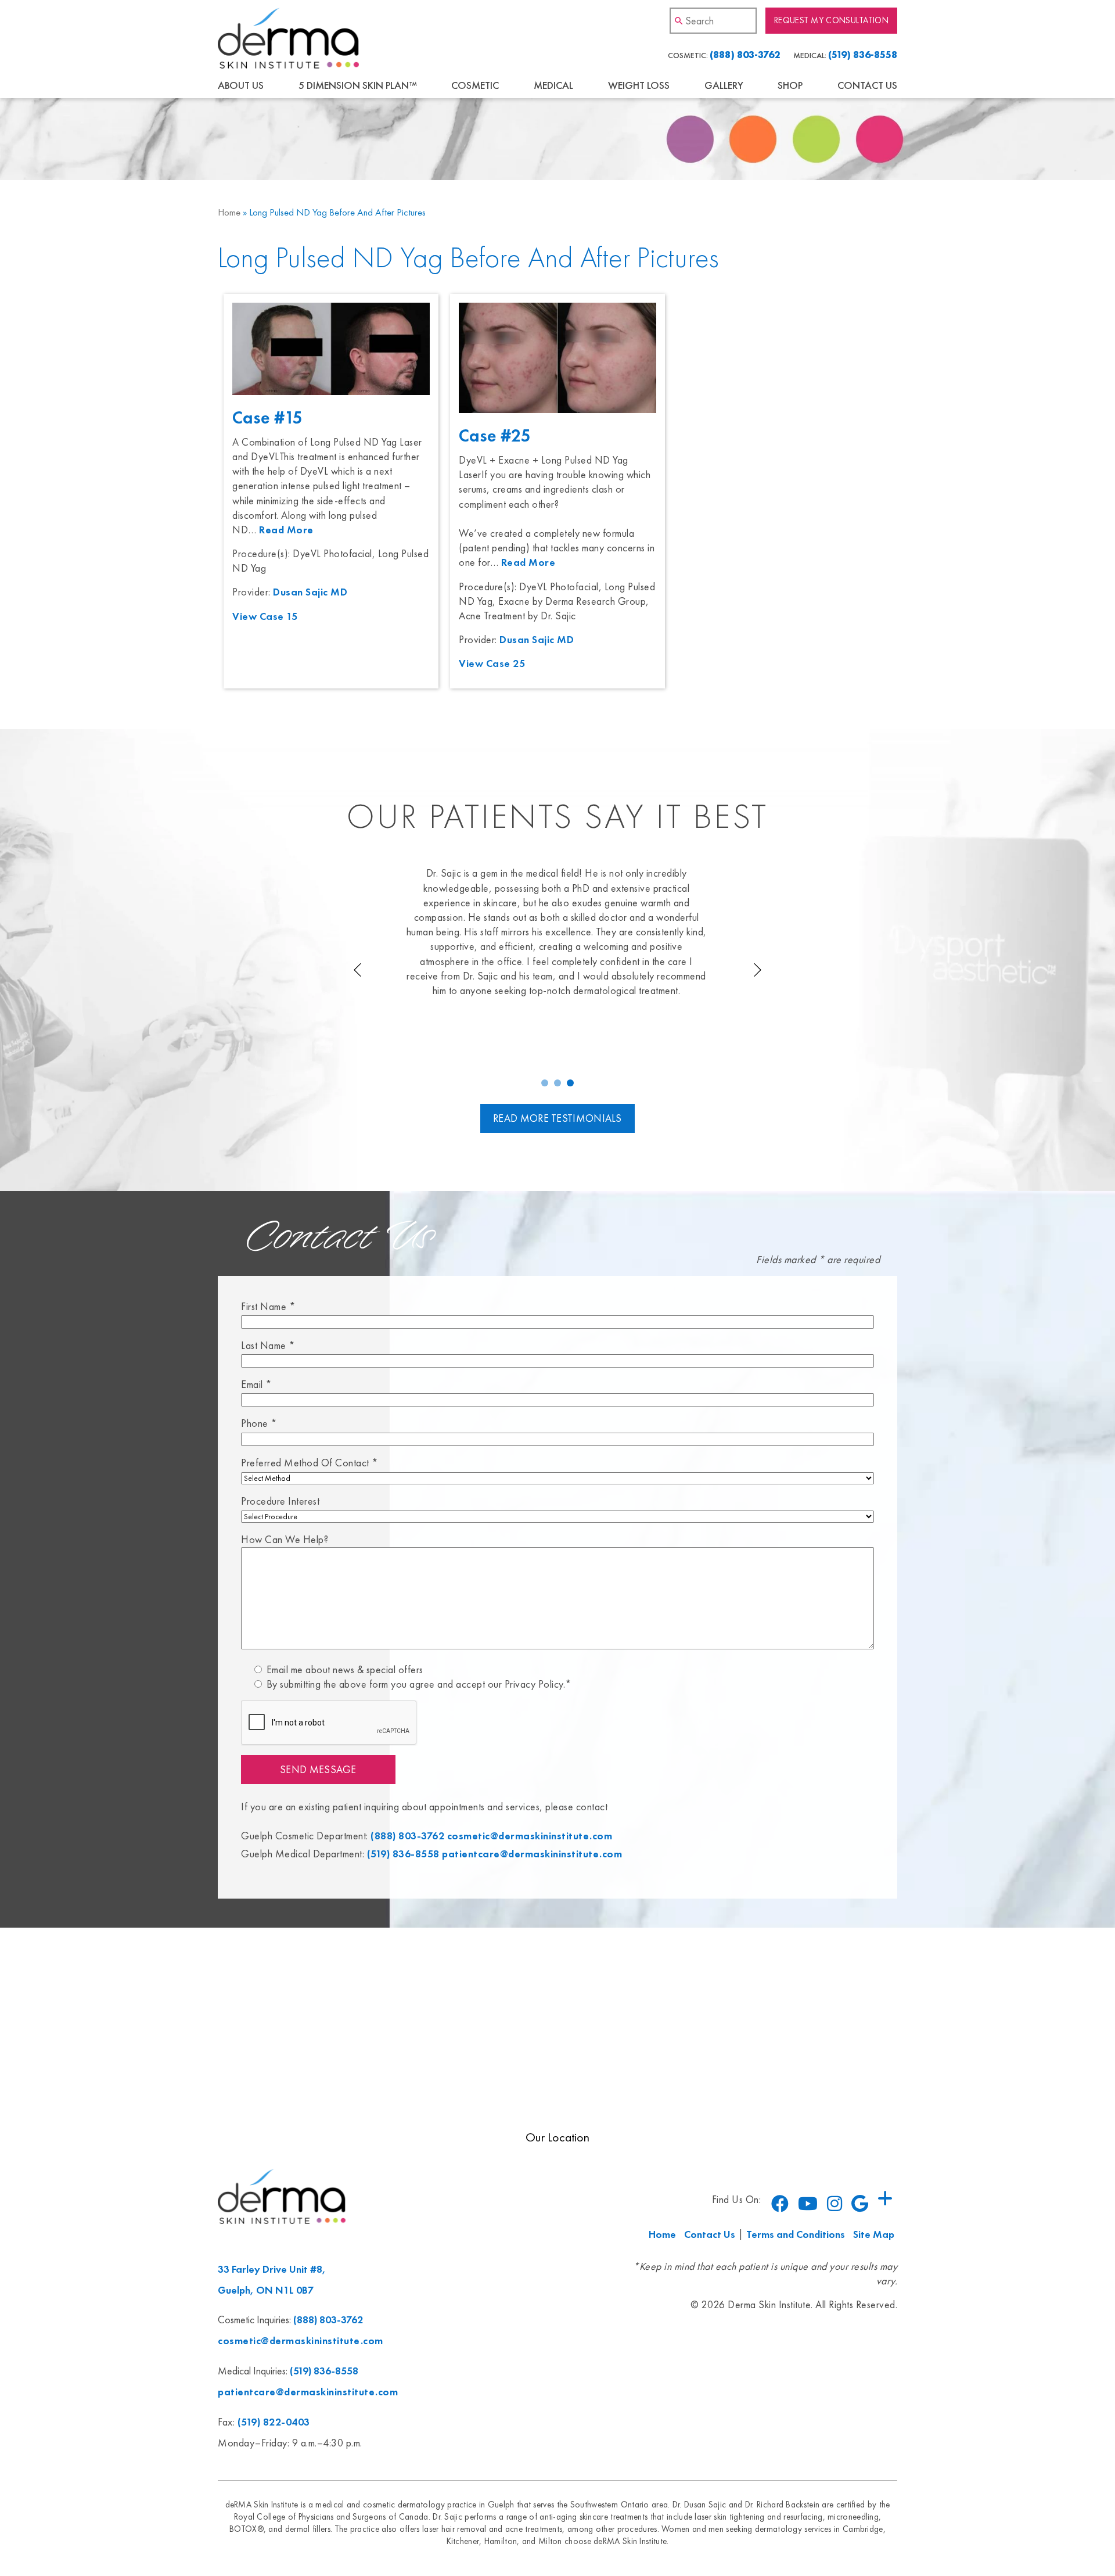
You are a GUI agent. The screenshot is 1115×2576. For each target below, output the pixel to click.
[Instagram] (835, 2204)
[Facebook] (780, 2204)
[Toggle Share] (885, 2199)
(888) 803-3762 (745, 55)
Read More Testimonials (557, 1118)
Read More (286, 530)
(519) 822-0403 (274, 2422)
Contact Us (867, 85)
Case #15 (267, 418)
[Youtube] (808, 2204)
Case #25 (495, 436)
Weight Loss (639, 85)
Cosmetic (475, 85)
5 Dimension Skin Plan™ (358, 85)
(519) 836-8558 (863, 55)
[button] (545, 1083)
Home (229, 212)
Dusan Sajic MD (310, 592)
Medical (553, 85)
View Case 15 (265, 616)
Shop (790, 85)
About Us (241, 85)
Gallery (724, 85)
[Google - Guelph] (860, 2204)
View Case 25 (492, 663)
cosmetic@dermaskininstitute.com (530, 1836)
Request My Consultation (831, 21)
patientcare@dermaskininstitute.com (532, 1854)
